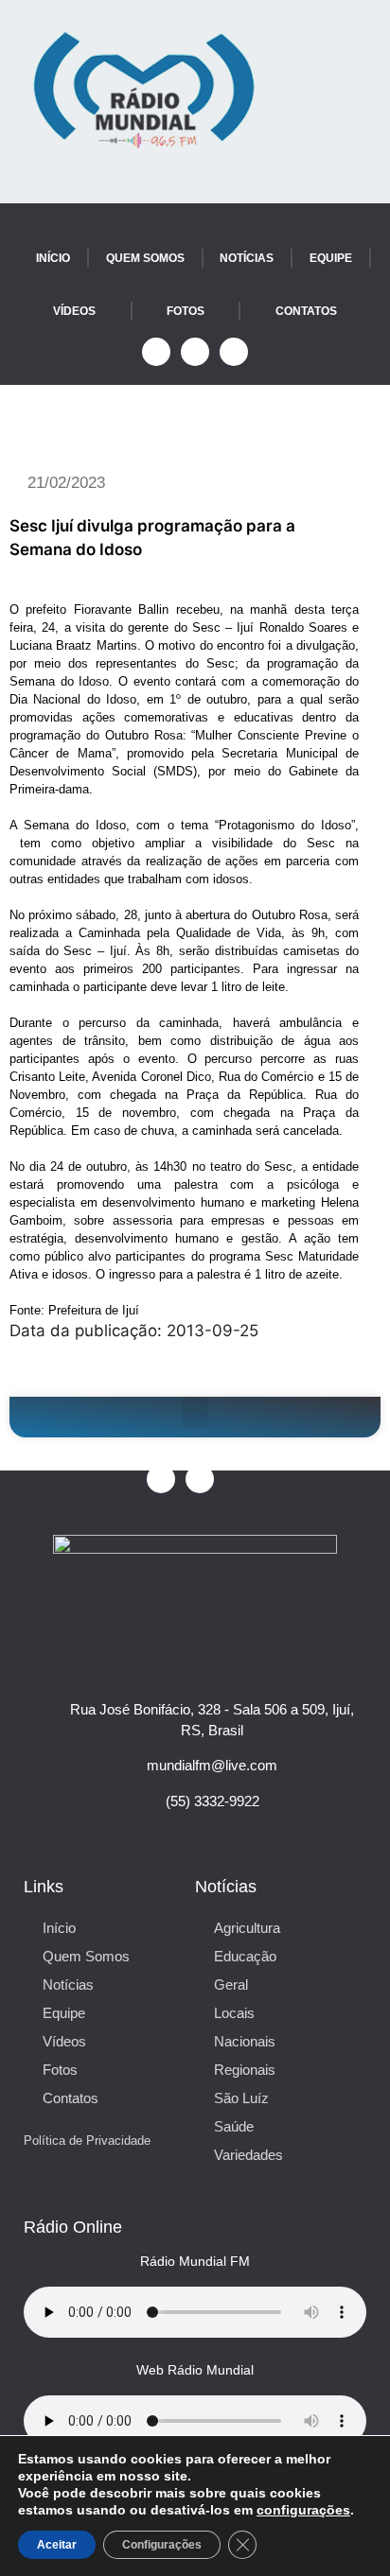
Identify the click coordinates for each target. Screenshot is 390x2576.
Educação (245, 1956)
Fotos (186, 311)
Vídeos (74, 311)
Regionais (245, 2070)
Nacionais (245, 2041)
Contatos (306, 311)
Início (53, 258)
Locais (234, 2013)
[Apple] (234, 352)
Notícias (247, 258)
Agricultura (247, 1928)
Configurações (162, 2545)
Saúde (234, 2126)
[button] (195, 1412)
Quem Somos (145, 258)
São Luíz (241, 2098)
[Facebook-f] (156, 352)
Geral (231, 1984)
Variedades (248, 2155)
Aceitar (57, 2545)
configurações (303, 2510)
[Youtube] (195, 352)
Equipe (331, 258)
